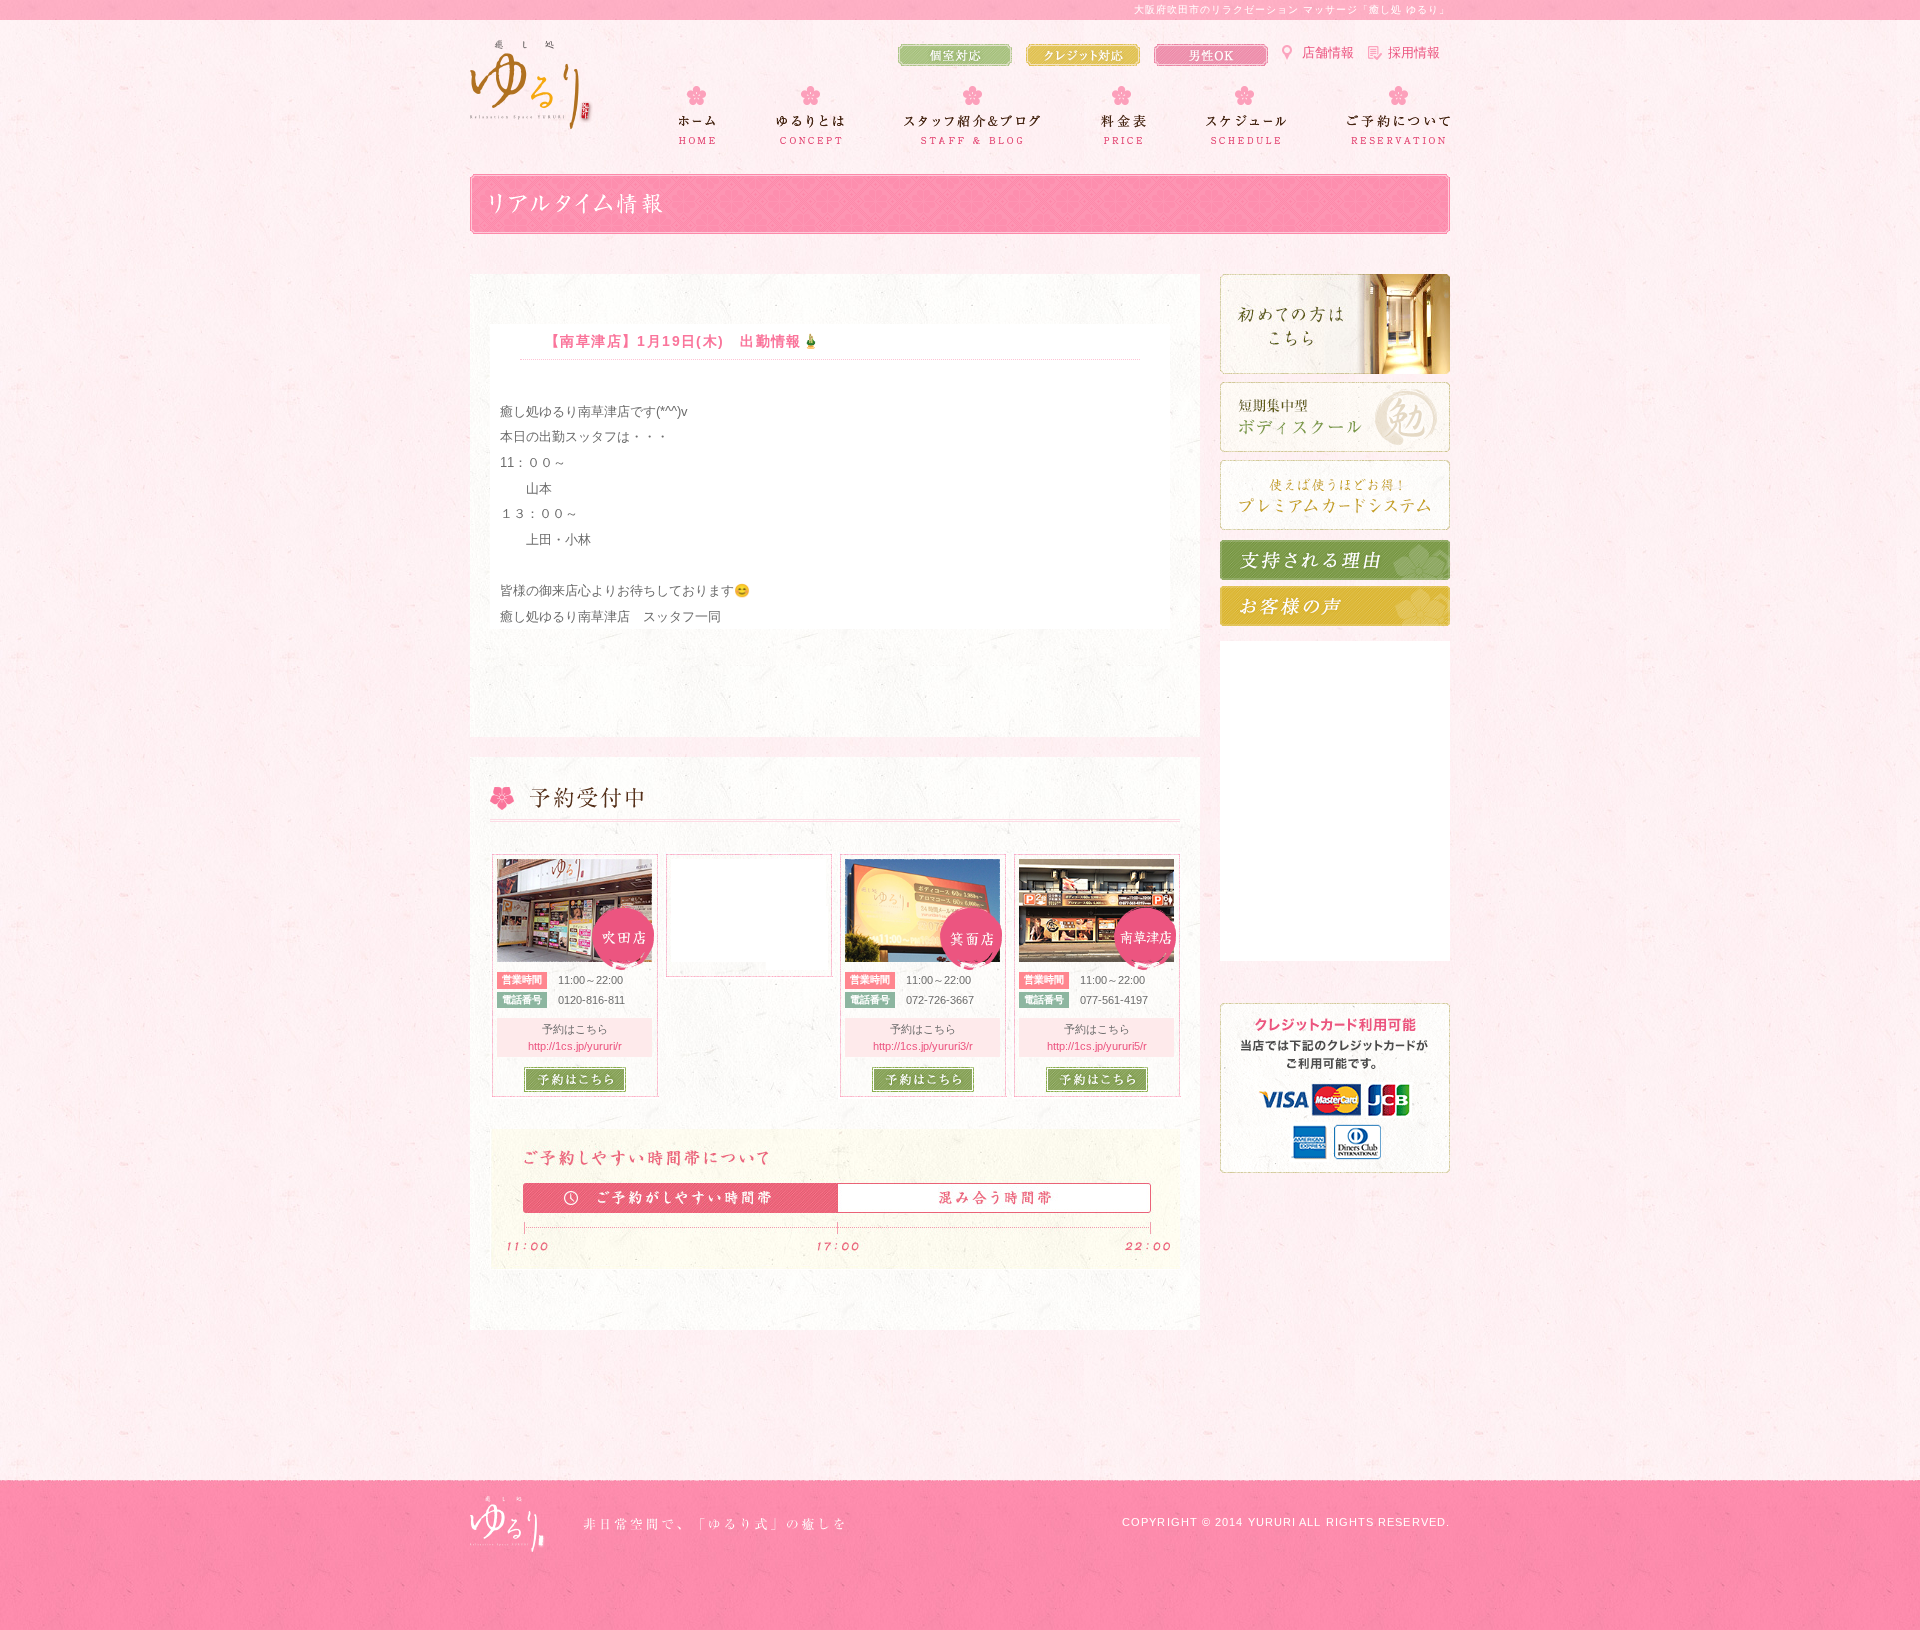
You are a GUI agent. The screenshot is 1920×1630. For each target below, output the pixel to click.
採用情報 (1414, 52)
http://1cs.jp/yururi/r (575, 1046)
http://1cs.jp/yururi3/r (923, 1046)
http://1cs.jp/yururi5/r (1097, 1046)
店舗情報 (1328, 52)
